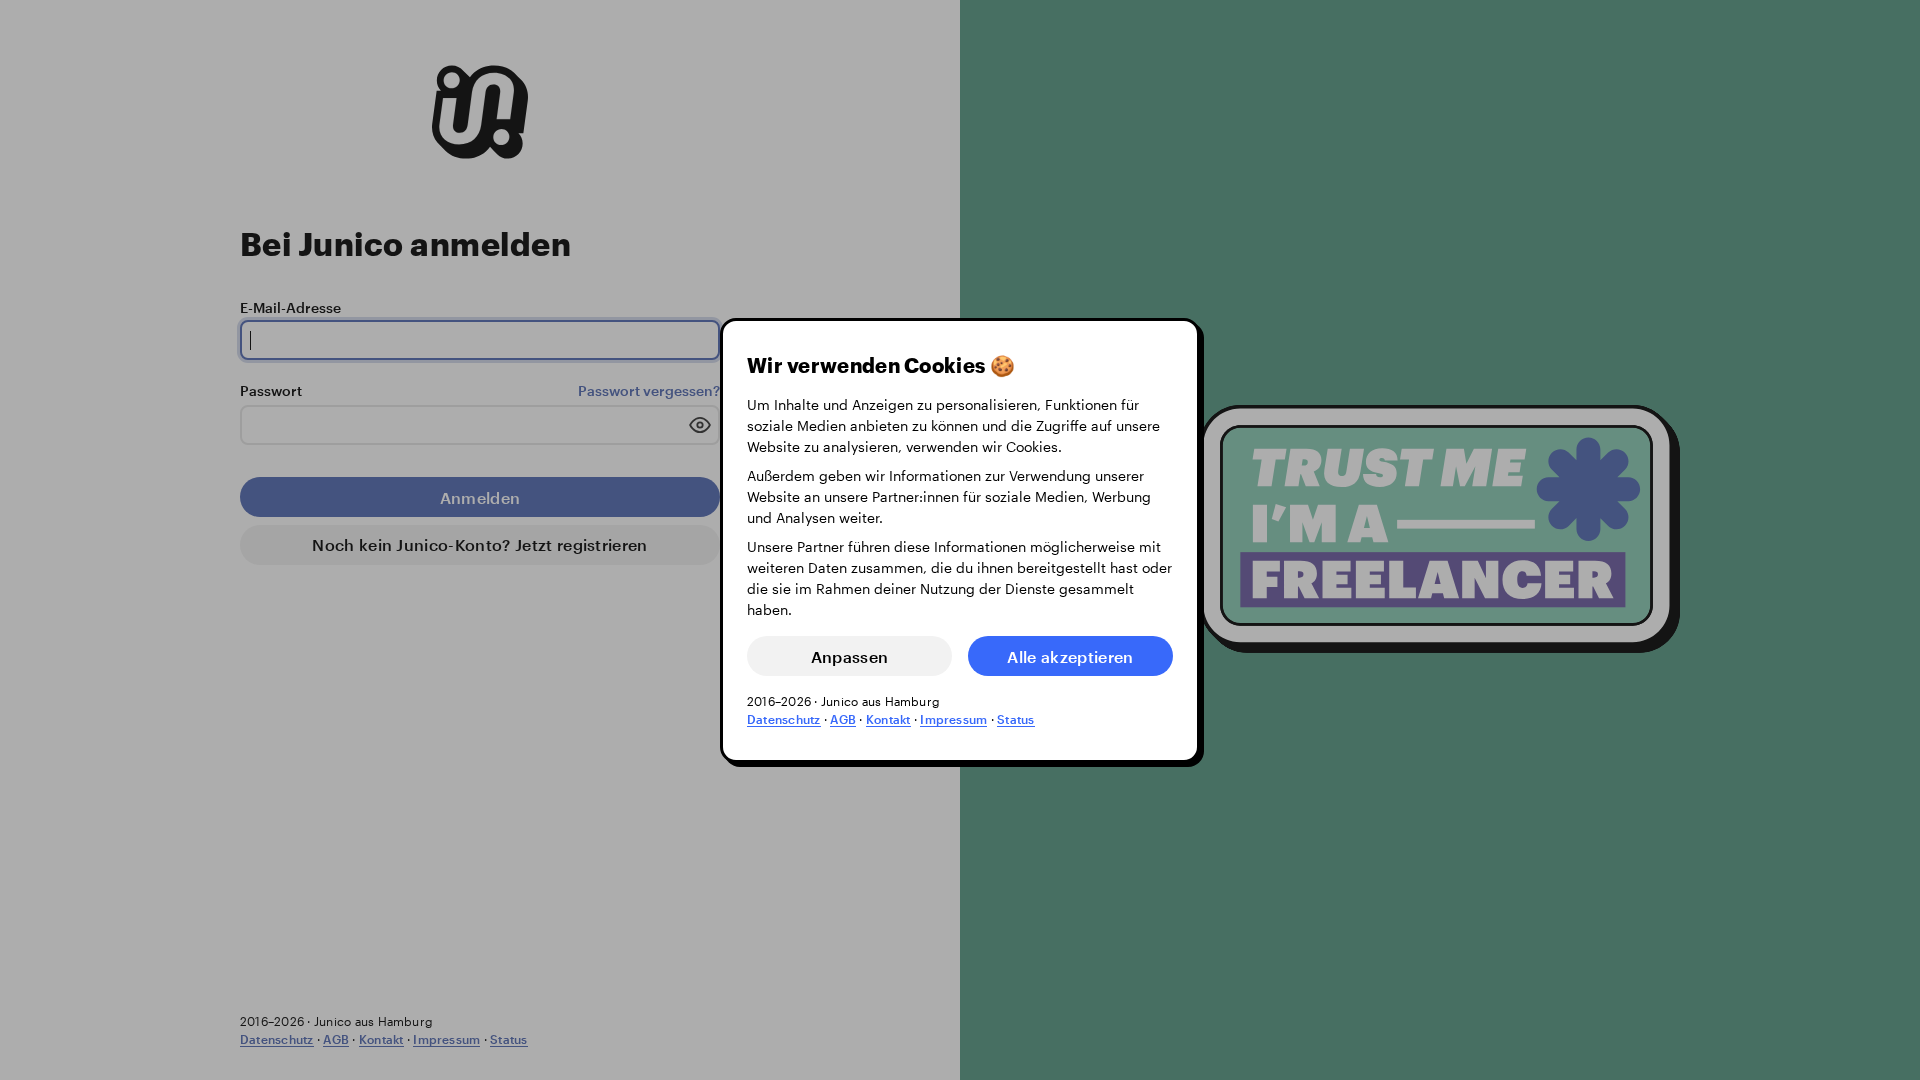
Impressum (953, 719)
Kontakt (888, 719)
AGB (843, 719)
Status (1015, 719)
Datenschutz (784, 719)
